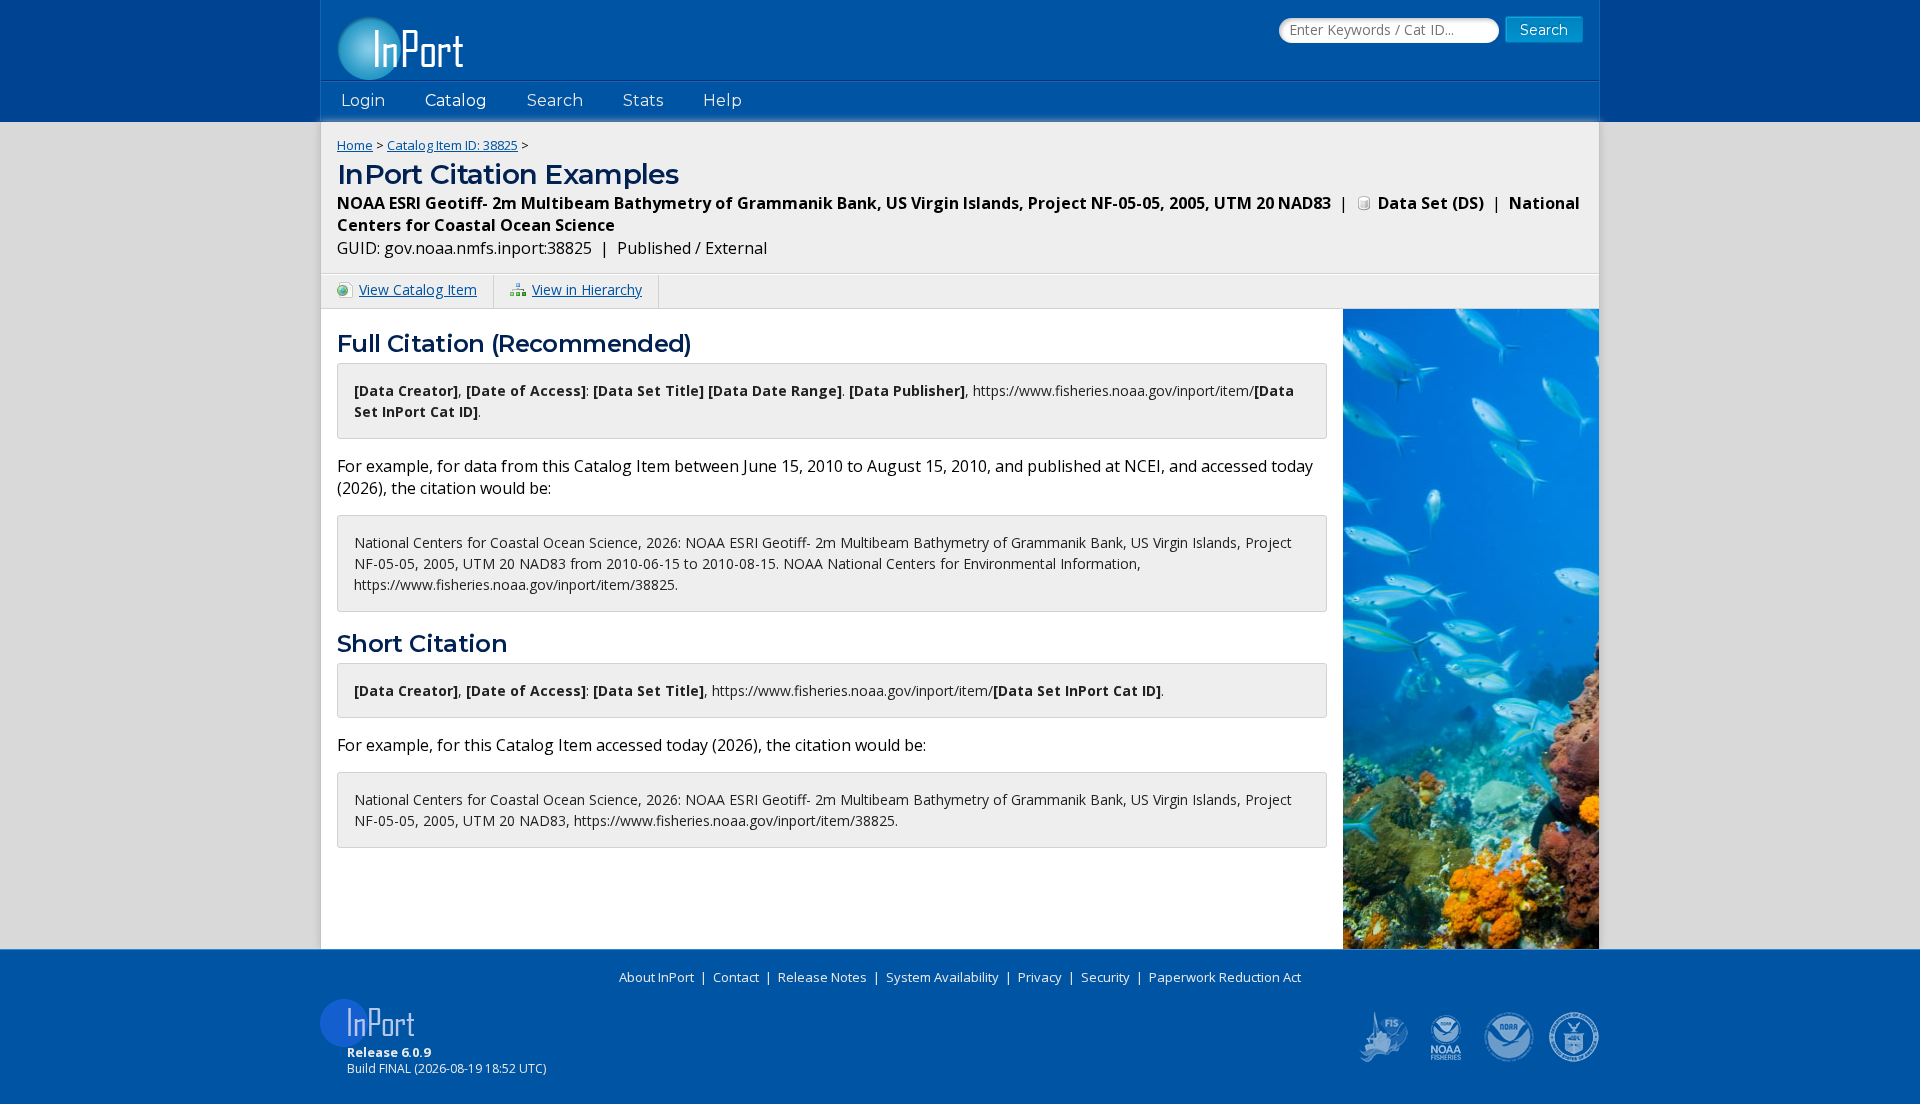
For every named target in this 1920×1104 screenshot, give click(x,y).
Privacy (1040, 977)
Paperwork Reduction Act (1225, 977)
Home (355, 145)
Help (722, 100)
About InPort (656, 977)
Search (555, 100)
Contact (736, 977)
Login (363, 100)
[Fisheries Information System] (1382, 1058)
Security (1105, 977)
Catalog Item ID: (452, 145)
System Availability (942, 977)
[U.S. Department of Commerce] (1574, 1058)
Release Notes (822, 977)
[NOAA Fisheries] (1446, 1058)
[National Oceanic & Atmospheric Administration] (1510, 1058)
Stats (643, 100)
